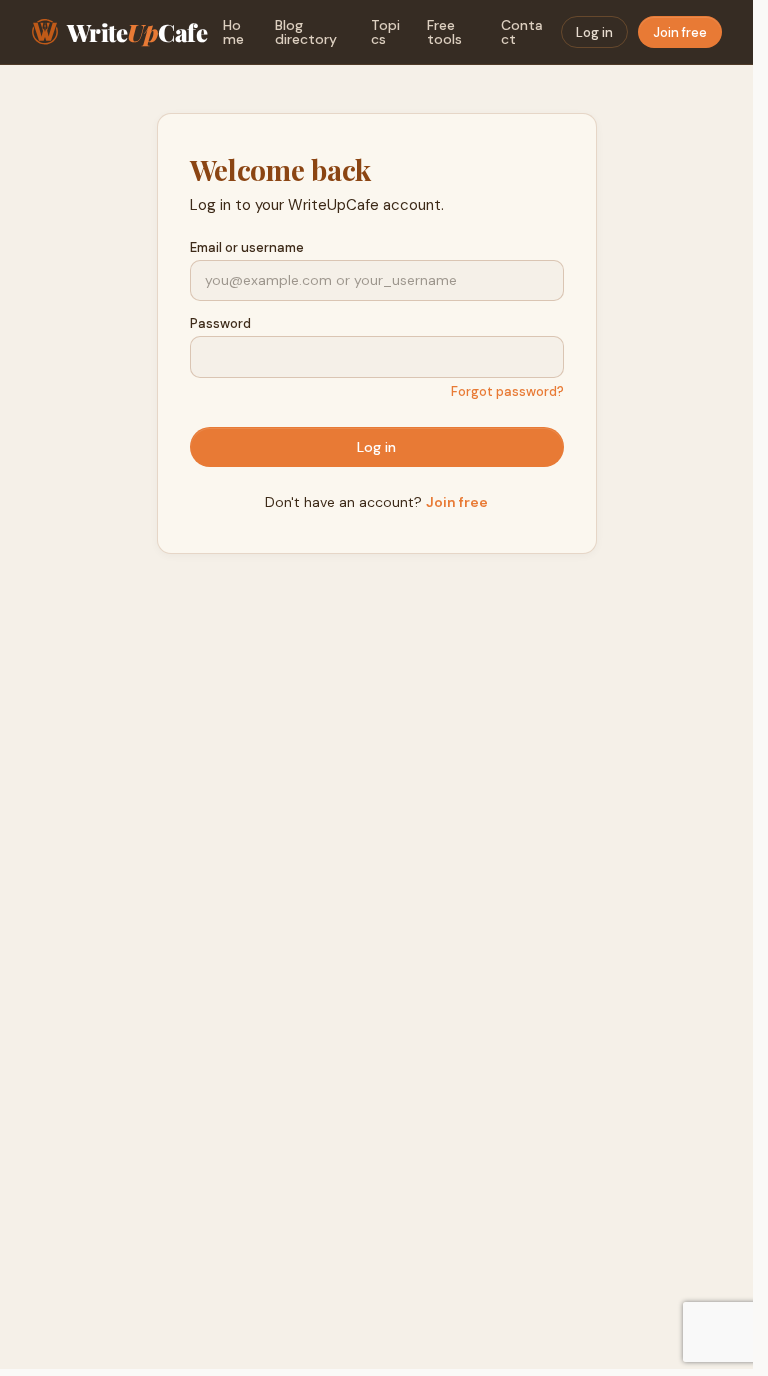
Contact (522, 32)
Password (220, 323)
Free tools (444, 32)
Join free (680, 32)
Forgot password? (507, 391)
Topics (385, 32)
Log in (594, 32)
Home (233, 32)
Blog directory (306, 32)
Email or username (247, 247)
